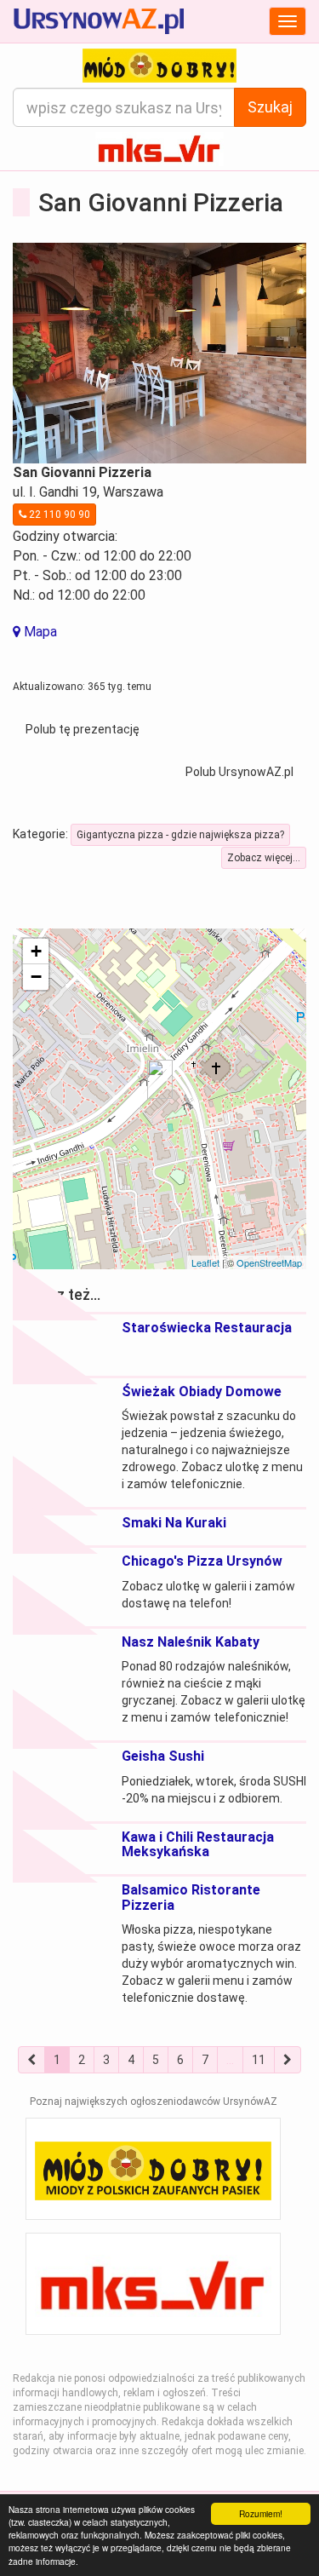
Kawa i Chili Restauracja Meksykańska (198, 1845)
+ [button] (36, 951)
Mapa (39, 632)
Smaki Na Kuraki (174, 1523)
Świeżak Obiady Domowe (202, 1391)
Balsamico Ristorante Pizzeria (191, 1897)
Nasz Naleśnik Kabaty (191, 1642)
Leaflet (205, 1262)
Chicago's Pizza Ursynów (202, 1561)
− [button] (36, 977)
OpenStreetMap (269, 1262)
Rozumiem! (261, 2513)
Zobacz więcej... (264, 858)
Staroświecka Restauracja (207, 1328)
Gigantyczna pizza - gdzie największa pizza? (180, 835)
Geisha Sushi (163, 1756)
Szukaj (270, 107)
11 (259, 2060)
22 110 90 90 (58, 515)
